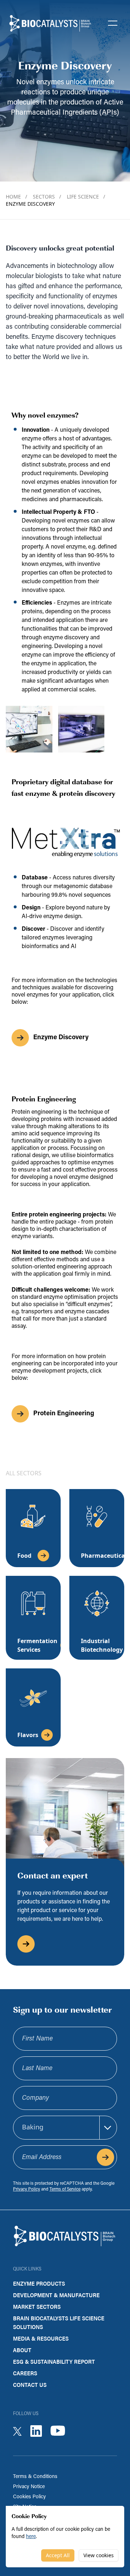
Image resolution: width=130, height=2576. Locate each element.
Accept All (58, 2555)
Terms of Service (65, 2189)
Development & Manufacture (56, 2295)
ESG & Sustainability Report (54, 2361)
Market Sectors (37, 2306)
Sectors (47, 197)
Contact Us (30, 2385)
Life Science (86, 197)
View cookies (99, 2555)
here (31, 2537)
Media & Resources (41, 2338)
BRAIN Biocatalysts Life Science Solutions (59, 2322)
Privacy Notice (29, 2487)
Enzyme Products (39, 2283)
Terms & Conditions (35, 2477)
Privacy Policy (27, 2189)
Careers (25, 2373)
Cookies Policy (29, 2497)
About (22, 2350)
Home (16, 197)
